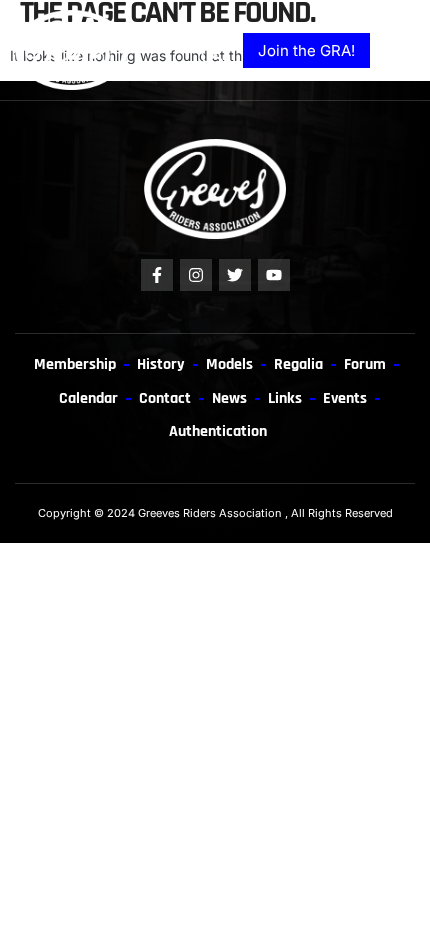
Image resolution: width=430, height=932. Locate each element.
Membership (75, 364)
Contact (165, 398)
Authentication (218, 431)
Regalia (298, 364)
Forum (365, 364)
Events (345, 398)
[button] (397, 50)
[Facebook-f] (157, 275)
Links (285, 398)
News (229, 398)
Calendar (88, 398)
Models (229, 364)
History (161, 364)
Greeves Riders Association (210, 513)
